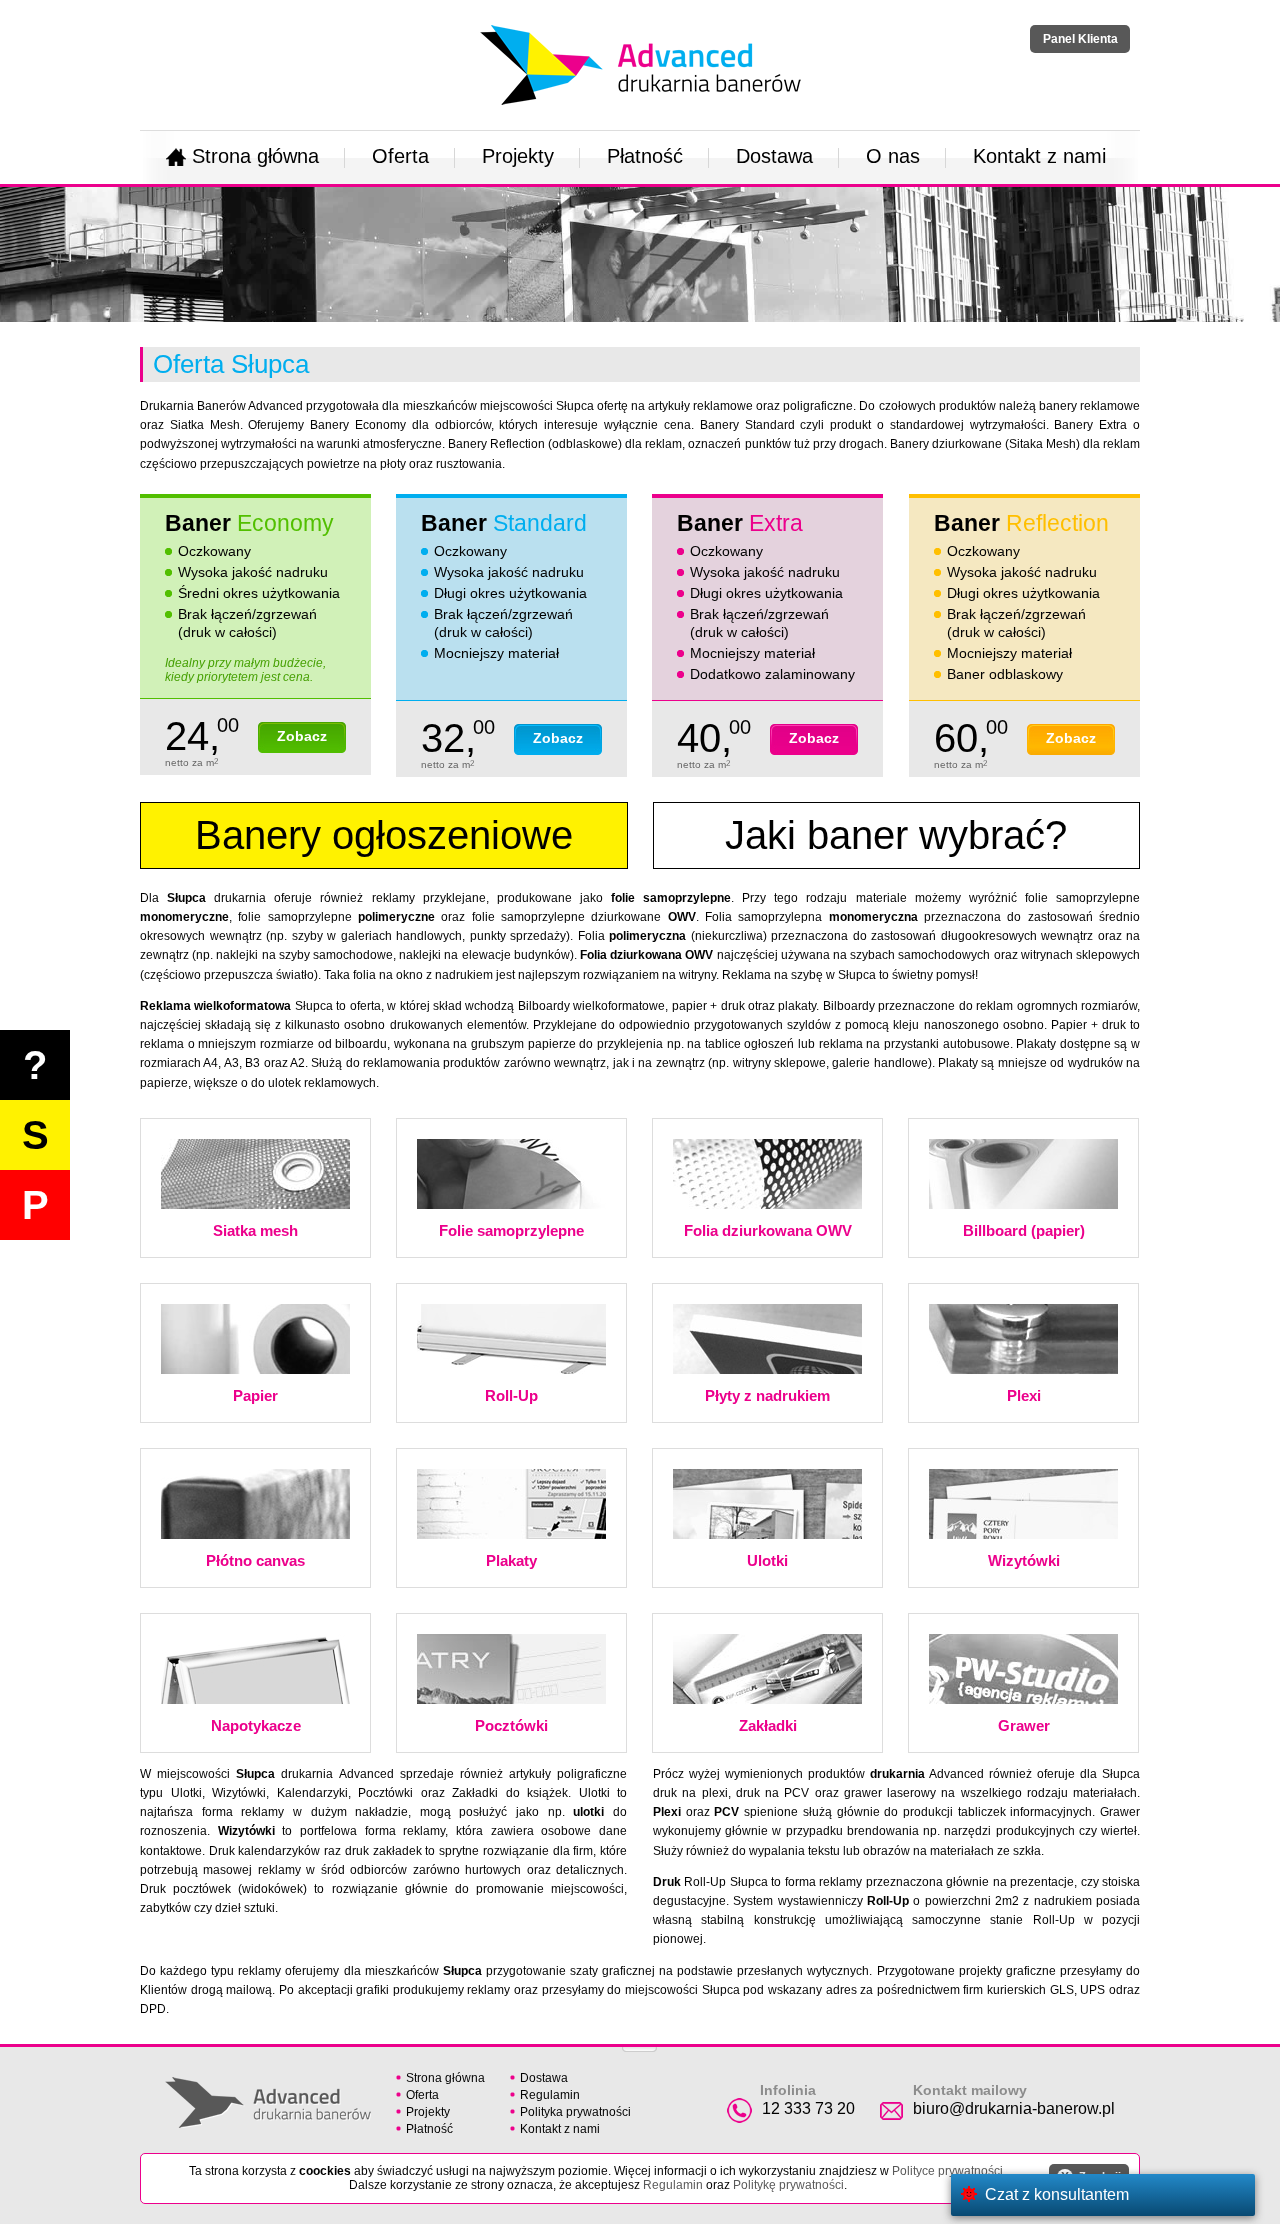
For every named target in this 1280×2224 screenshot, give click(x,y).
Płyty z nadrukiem (767, 1395)
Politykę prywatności (788, 2185)
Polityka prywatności (575, 2112)
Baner (249, 523)
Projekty (518, 156)
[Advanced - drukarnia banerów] (640, 21)
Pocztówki (511, 1725)
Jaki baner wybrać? (896, 835)
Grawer (1024, 1725)
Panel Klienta (1080, 39)
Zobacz (302, 736)
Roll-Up (511, 1395)
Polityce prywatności (947, 2171)
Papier (255, 1395)
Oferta (400, 156)
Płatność (645, 156)
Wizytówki (1024, 1560)
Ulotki (767, 1560)
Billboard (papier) (1024, 1230)
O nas (893, 156)
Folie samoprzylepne (511, 1230)
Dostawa (774, 156)
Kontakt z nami (1039, 156)
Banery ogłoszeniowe (384, 835)
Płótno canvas (255, 1560)
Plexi (1024, 1395)
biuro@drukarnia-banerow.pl (1014, 2108)
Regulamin (550, 2095)
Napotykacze (256, 1725)
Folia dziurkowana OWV (768, 1230)
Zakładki (768, 1725)
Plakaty (511, 1560)
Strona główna (255, 156)
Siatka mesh (255, 1230)
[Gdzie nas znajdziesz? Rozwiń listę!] (639, 2043)
